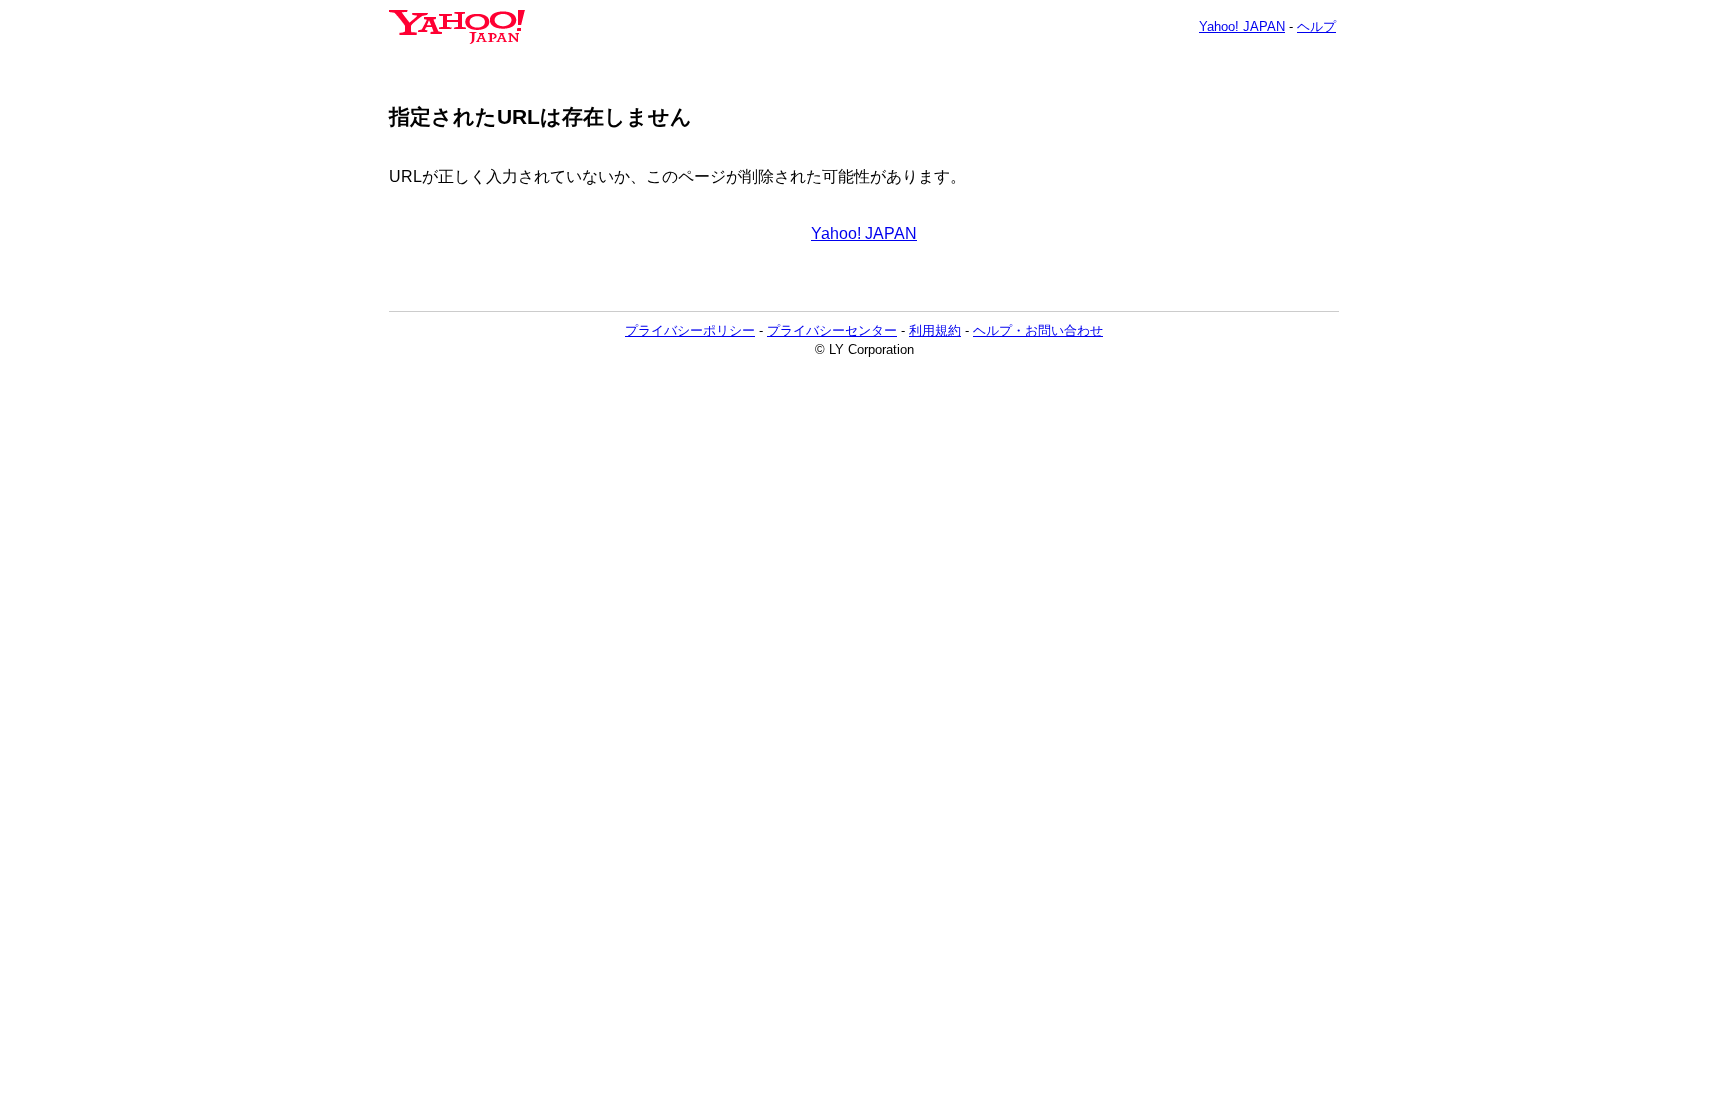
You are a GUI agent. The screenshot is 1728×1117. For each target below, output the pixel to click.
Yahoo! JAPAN (1242, 26)
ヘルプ (1316, 26)
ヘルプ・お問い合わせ (1038, 330)
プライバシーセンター (832, 330)
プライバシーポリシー (690, 330)
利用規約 (935, 330)
